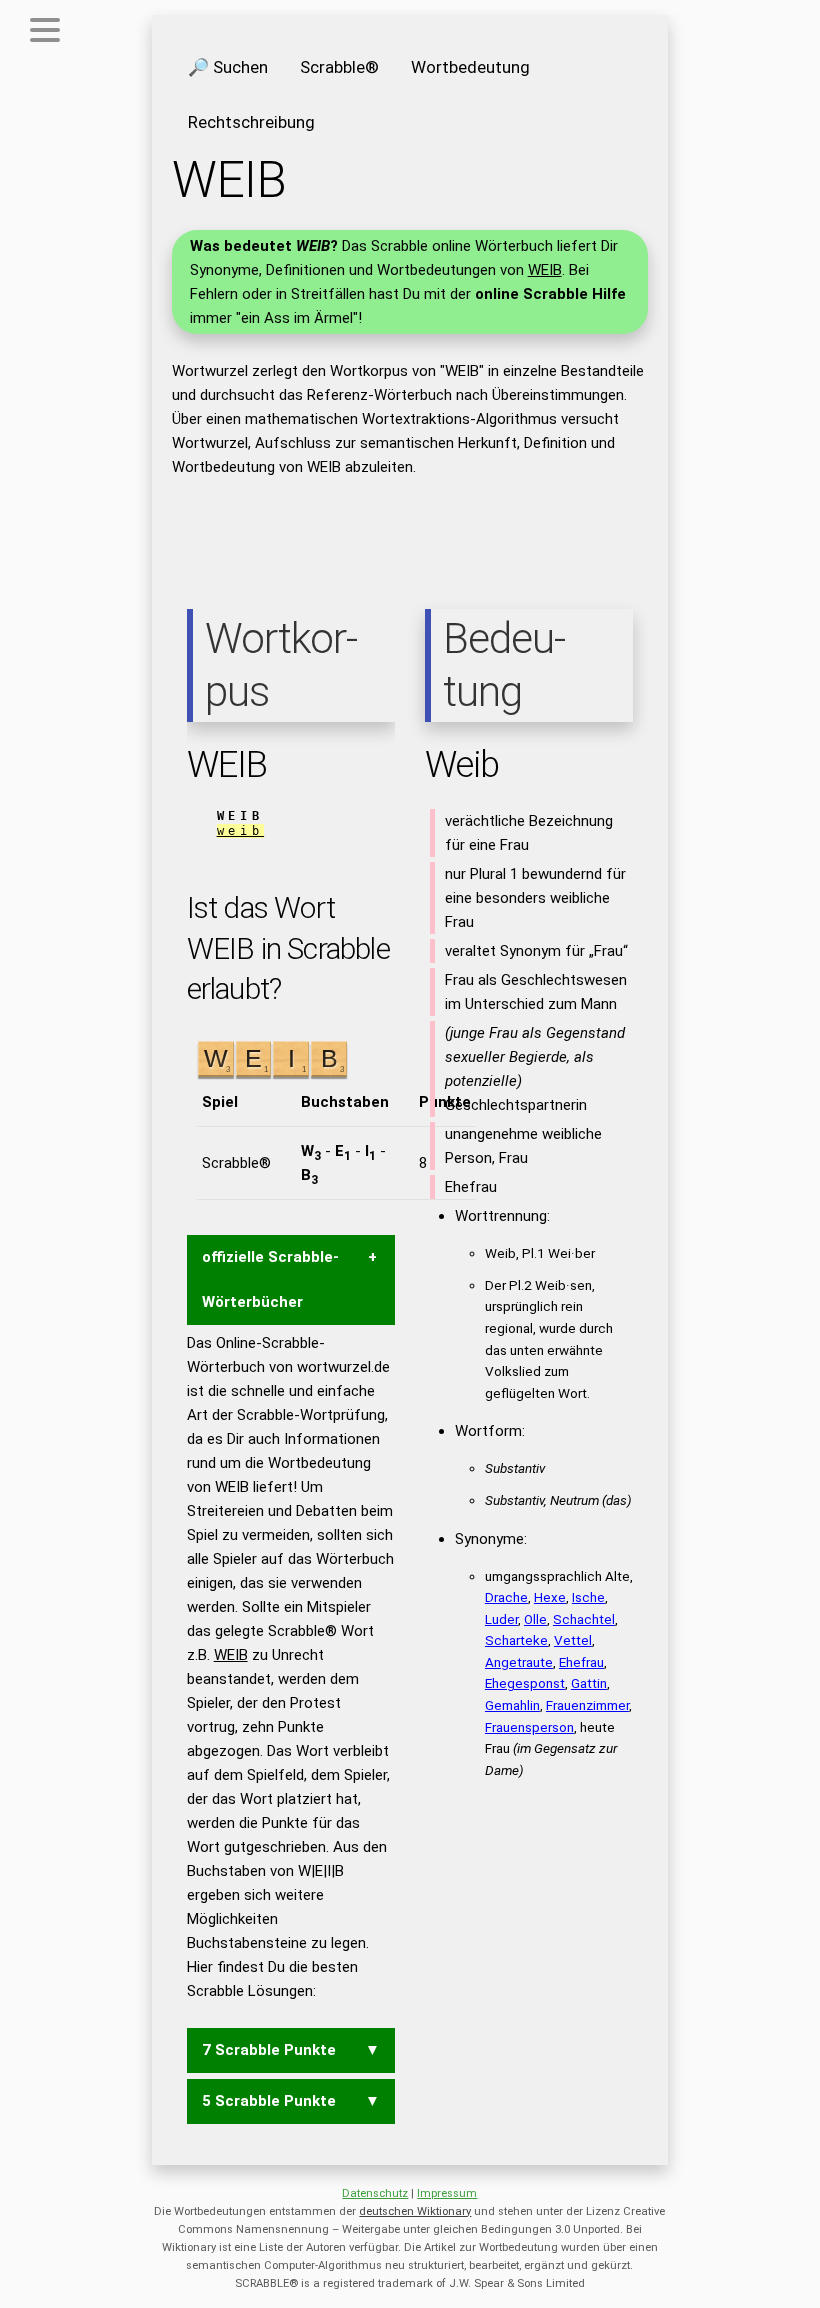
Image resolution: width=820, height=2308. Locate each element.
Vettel (573, 1640)
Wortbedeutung (470, 67)
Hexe (550, 1597)
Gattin (589, 1683)
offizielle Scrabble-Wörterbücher (270, 1279)
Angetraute (519, 1662)
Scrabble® (339, 67)
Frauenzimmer (587, 1705)
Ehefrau (581, 1662)
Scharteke (516, 1640)
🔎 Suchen (228, 67)
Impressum (447, 2193)
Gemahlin (512, 1705)
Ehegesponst (525, 1683)
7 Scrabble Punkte (269, 2050)
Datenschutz (375, 2193)
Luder (501, 1619)
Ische (588, 1597)
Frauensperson (529, 1727)
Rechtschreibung (251, 122)
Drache (506, 1597)
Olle (535, 1619)
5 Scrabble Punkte (269, 2101)
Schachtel (584, 1619)
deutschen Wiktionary (415, 2211)
